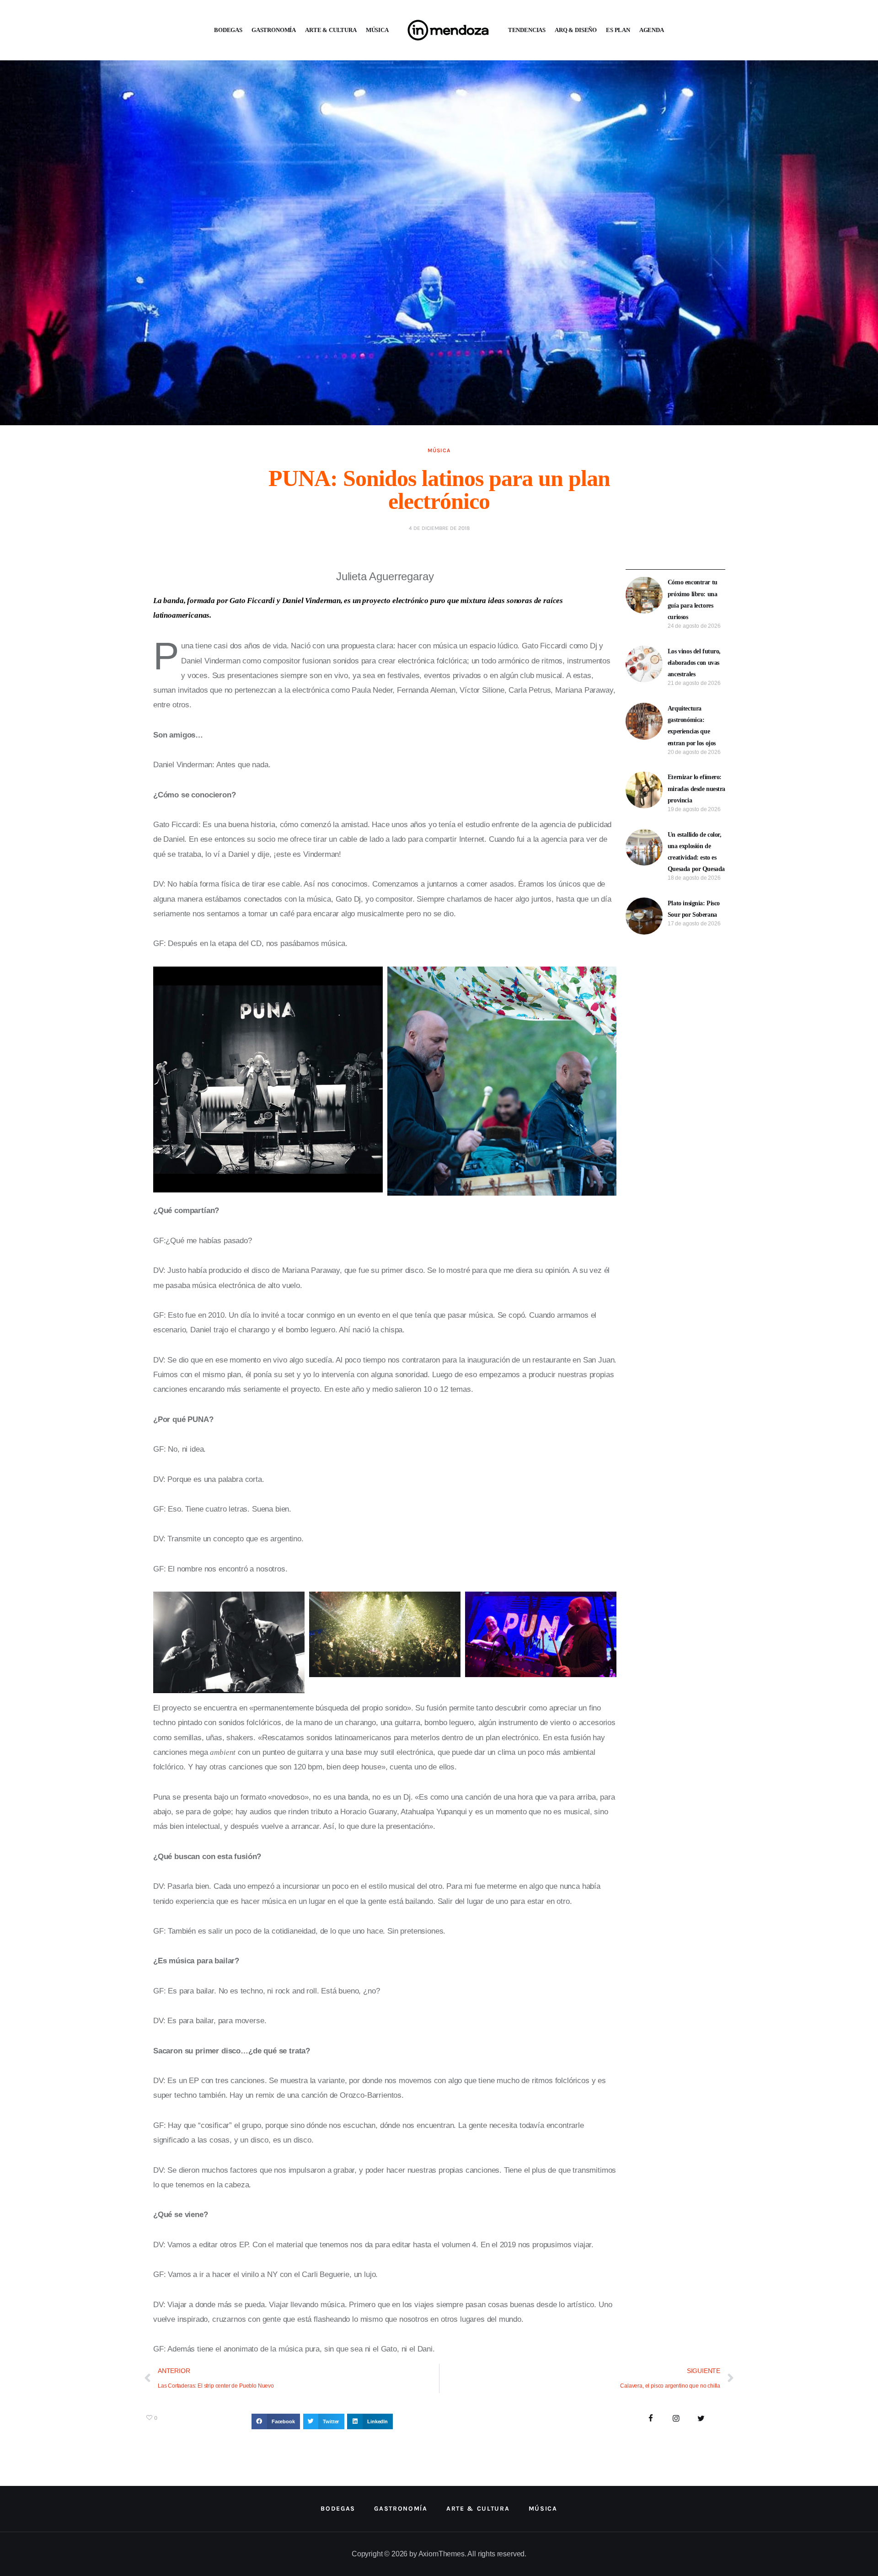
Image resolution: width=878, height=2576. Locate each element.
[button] (276, 2421)
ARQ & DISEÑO (576, 30)
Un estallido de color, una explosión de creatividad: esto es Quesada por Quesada (696, 852)
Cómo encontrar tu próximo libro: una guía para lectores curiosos (693, 600)
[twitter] (701, 2419)
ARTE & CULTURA (331, 30)
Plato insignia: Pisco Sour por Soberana (694, 909)
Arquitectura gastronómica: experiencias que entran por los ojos (692, 726)
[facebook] (651, 2419)
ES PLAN (618, 30)
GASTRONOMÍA (274, 30)
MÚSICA (377, 30)
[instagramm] (676, 2419)
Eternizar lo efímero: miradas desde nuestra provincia (696, 788)
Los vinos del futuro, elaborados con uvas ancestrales (694, 663)
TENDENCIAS (527, 30)
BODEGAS (228, 30)
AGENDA (652, 30)
